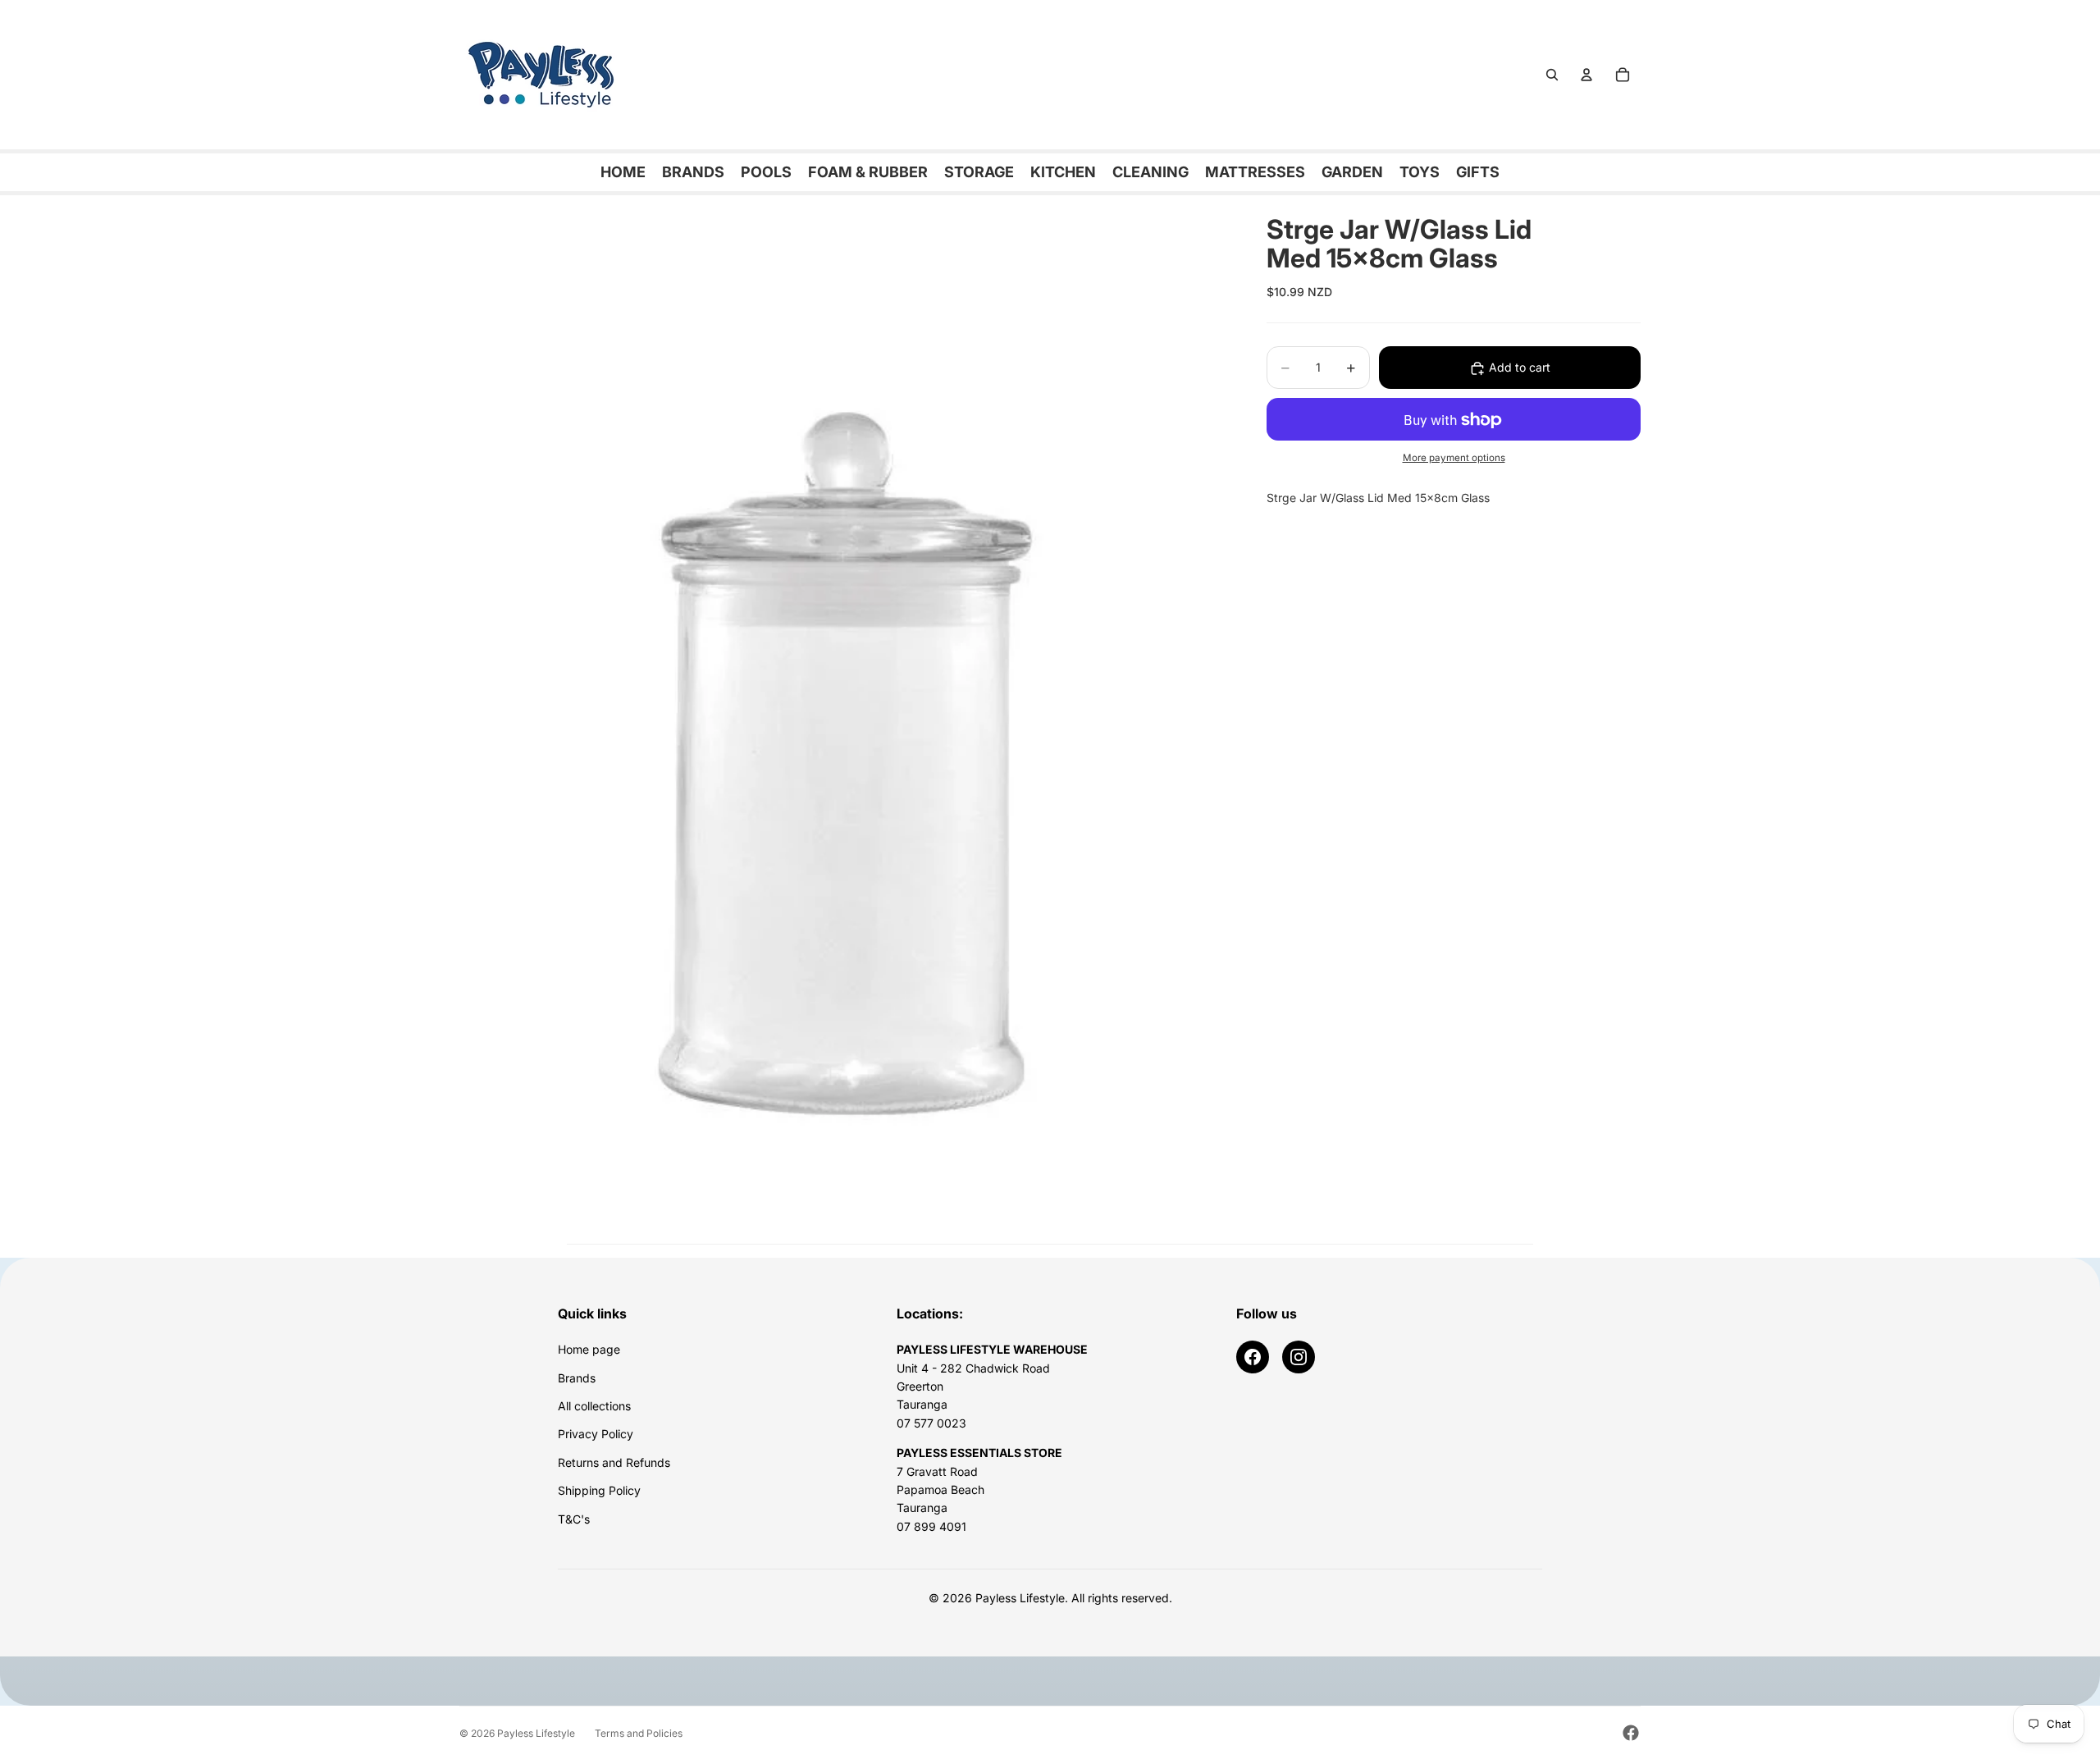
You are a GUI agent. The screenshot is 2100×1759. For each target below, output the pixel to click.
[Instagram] (1299, 1357)
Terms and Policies (639, 1733)
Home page (589, 1349)
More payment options (1454, 458)
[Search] (1552, 75)
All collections (594, 1406)
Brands (577, 1378)
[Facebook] (1253, 1357)
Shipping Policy (599, 1490)
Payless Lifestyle (536, 1733)
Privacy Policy (596, 1434)
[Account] (1586, 75)
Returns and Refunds (614, 1462)
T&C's (574, 1519)
